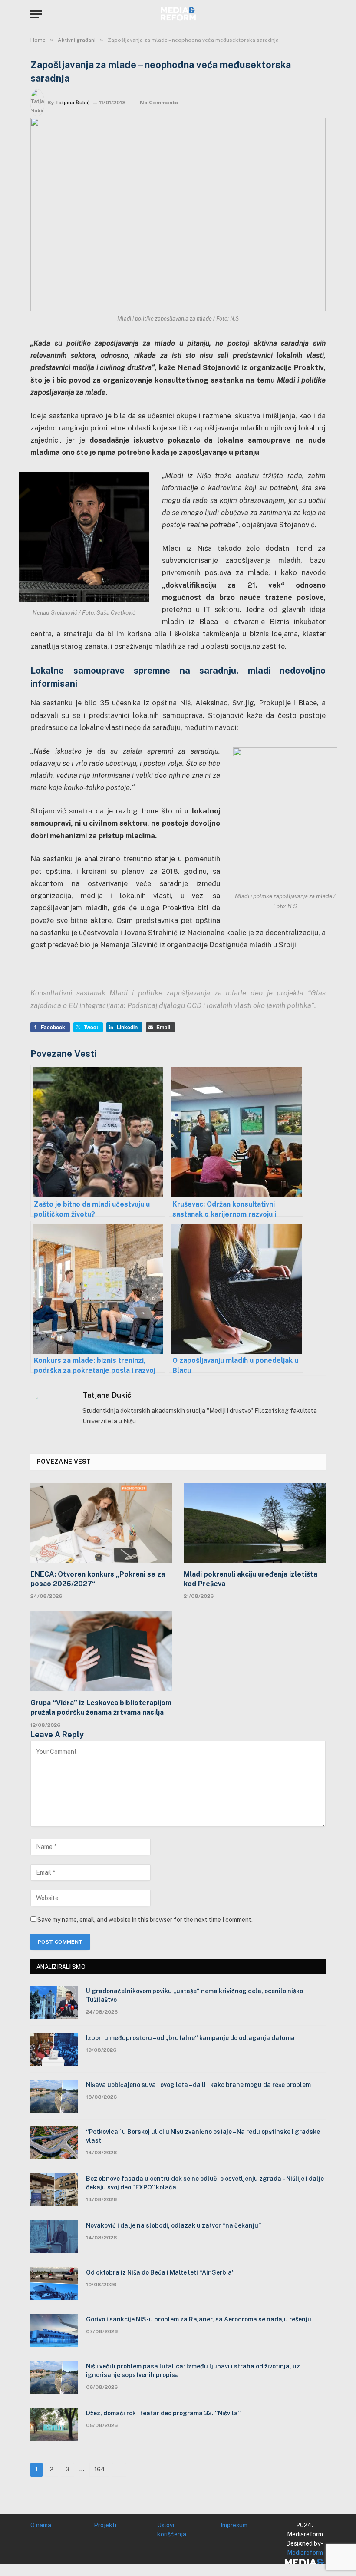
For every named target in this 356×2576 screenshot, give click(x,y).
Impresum (234, 2525)
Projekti (105, 2525)
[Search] (322, 14)
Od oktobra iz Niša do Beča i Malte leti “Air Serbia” (160, 2272)
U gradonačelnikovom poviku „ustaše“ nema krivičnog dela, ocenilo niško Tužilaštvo (194, 1995)
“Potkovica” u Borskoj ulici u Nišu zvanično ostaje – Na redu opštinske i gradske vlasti (203, 2136)
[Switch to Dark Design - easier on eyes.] (308, 14)
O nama (41, 2525)
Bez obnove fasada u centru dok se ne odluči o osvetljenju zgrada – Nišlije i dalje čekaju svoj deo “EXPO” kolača (205, 2183)
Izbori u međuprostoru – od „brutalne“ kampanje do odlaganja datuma (190, 2038)
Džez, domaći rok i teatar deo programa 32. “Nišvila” (163, 2413)
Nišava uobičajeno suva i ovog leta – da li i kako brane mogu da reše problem (198, 2085)
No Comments (159, 103)
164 (99, 2469)
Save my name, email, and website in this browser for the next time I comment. (145, 1920)
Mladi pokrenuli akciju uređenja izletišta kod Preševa (251, 1579)
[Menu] (36, 14)
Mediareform (305, 2553)
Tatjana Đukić (73, 103)
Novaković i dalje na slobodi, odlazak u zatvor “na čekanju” (173, 2225)
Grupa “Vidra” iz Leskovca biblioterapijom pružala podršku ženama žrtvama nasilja (101, 1708)
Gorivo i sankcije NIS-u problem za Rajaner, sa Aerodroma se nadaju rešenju (199, 2319)
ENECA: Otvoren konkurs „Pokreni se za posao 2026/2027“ (98, 1579)
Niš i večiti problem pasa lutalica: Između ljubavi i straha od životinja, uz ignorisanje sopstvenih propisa (193, 2371)
